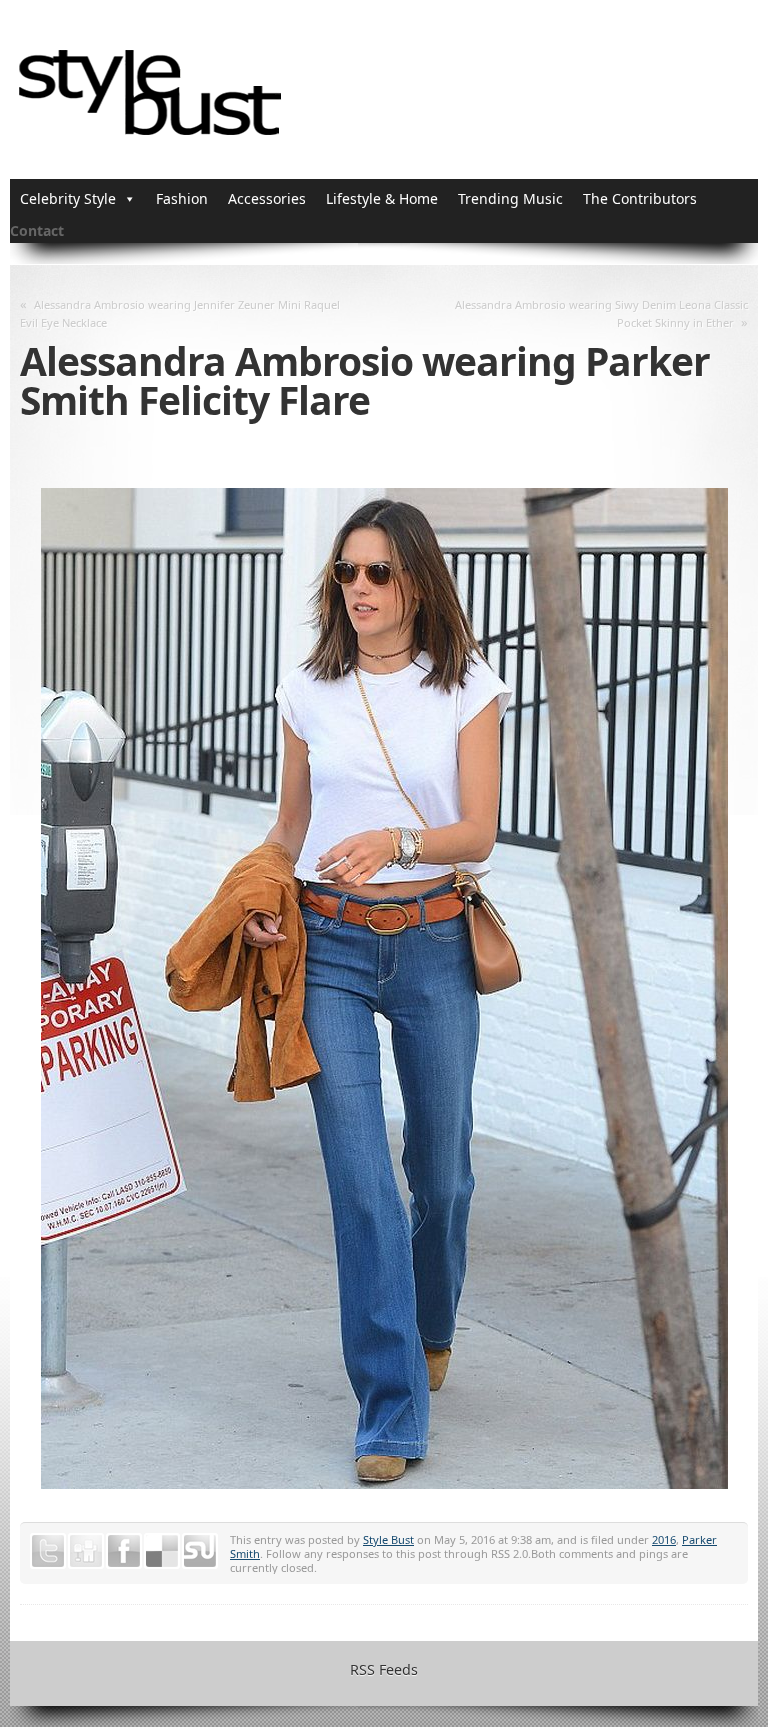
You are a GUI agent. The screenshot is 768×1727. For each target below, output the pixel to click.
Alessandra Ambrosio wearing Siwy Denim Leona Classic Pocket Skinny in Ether (601, 313)
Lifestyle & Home (382, 198)
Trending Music (510, 198)
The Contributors (640, 198)
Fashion (182, 198)
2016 (664, 1539)
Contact (37, 230)
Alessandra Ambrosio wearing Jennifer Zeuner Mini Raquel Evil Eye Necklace (180, 313)
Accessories (267, 198)
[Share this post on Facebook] (124, 1551)
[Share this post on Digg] (86, 1551)
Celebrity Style (68, 198)
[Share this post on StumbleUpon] (200, 1551)
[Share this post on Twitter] (48, 1551)
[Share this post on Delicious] (162, 1551)
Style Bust (388, 1539)
